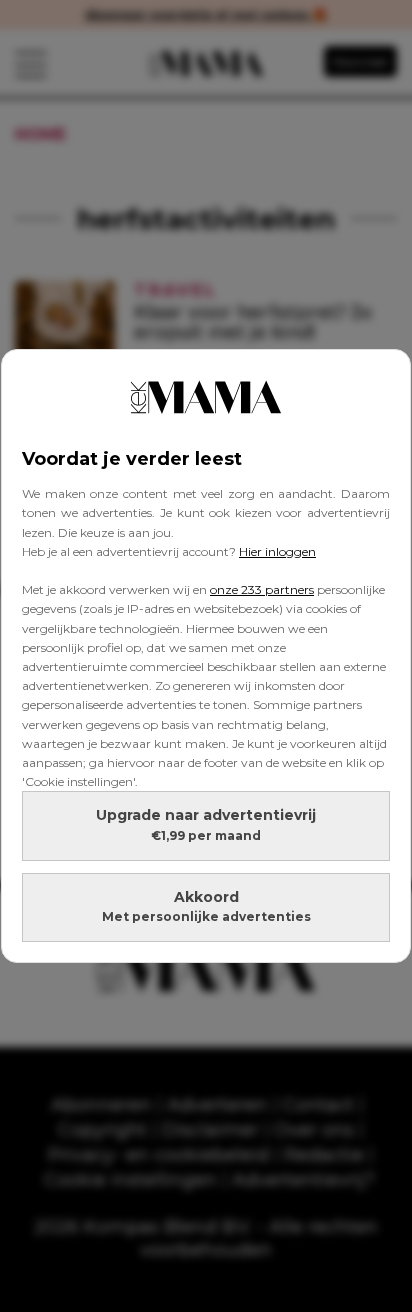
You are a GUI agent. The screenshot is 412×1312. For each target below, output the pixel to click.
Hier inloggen (277, 551)
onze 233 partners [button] (262, 589)
